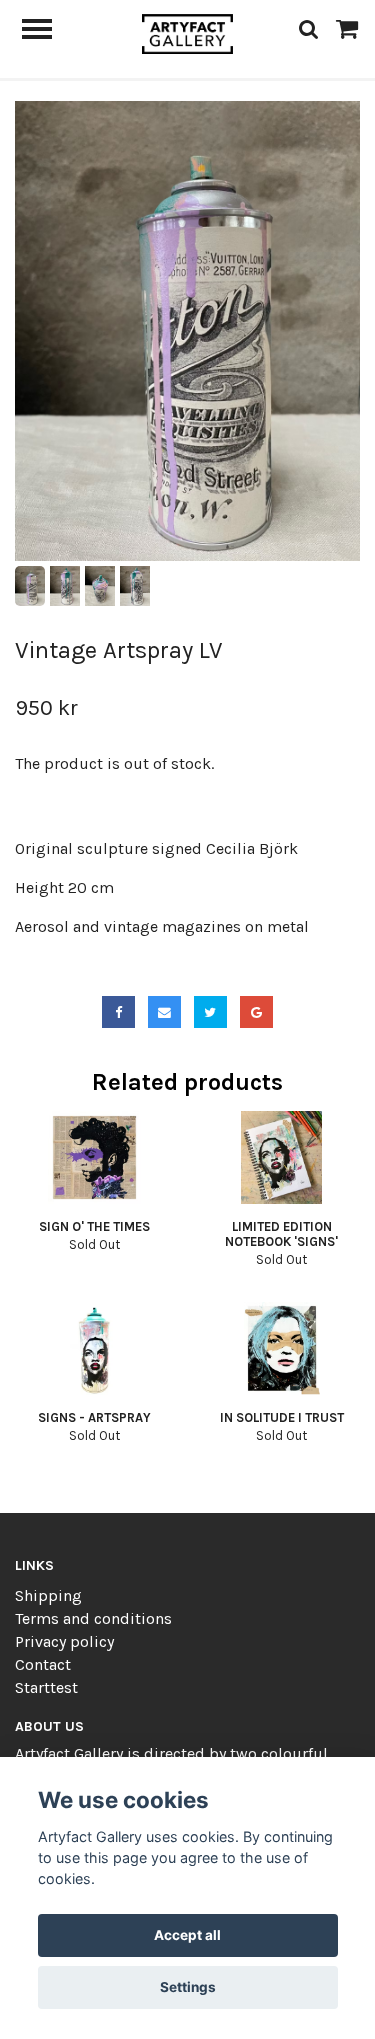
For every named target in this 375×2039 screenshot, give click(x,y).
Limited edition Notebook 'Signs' (281, 1234)
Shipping (48, 1595)
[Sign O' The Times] (94, 1157)
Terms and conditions (93, 1618)
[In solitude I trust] (282, 1348)
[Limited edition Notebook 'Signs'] (282, 1157)
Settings (188, 1987)
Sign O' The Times (94, 1226)
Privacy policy (64, 1641)
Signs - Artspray (94, 1417)
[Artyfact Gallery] (187, 32)
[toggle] (47, 31)
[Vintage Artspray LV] (187, 331)
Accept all (187, 1935)
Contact (43, 1664)
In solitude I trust (282, 1417)
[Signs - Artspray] (94, 1348)
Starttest (46, 1687)
